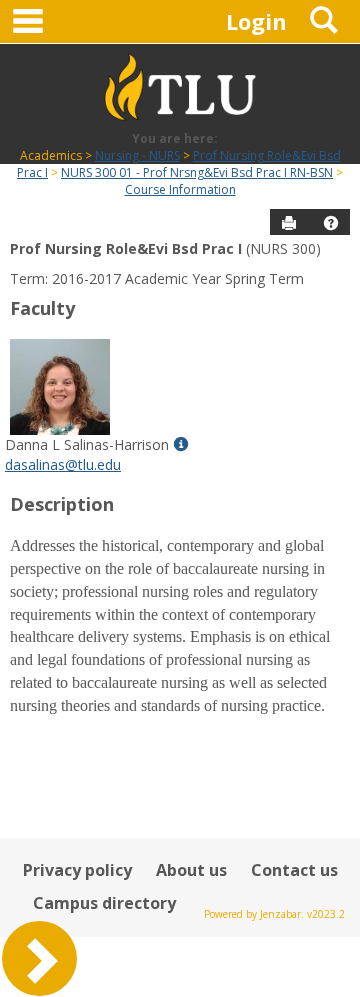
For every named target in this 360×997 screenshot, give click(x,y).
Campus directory (104, 903)
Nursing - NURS (137, 155)
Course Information (180, 189)
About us (191, 870)
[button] (331, 223)
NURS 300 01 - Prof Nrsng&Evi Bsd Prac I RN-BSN (197, 172)
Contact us (294, 870)
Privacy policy (77, 870)
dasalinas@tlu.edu (63, 464)
